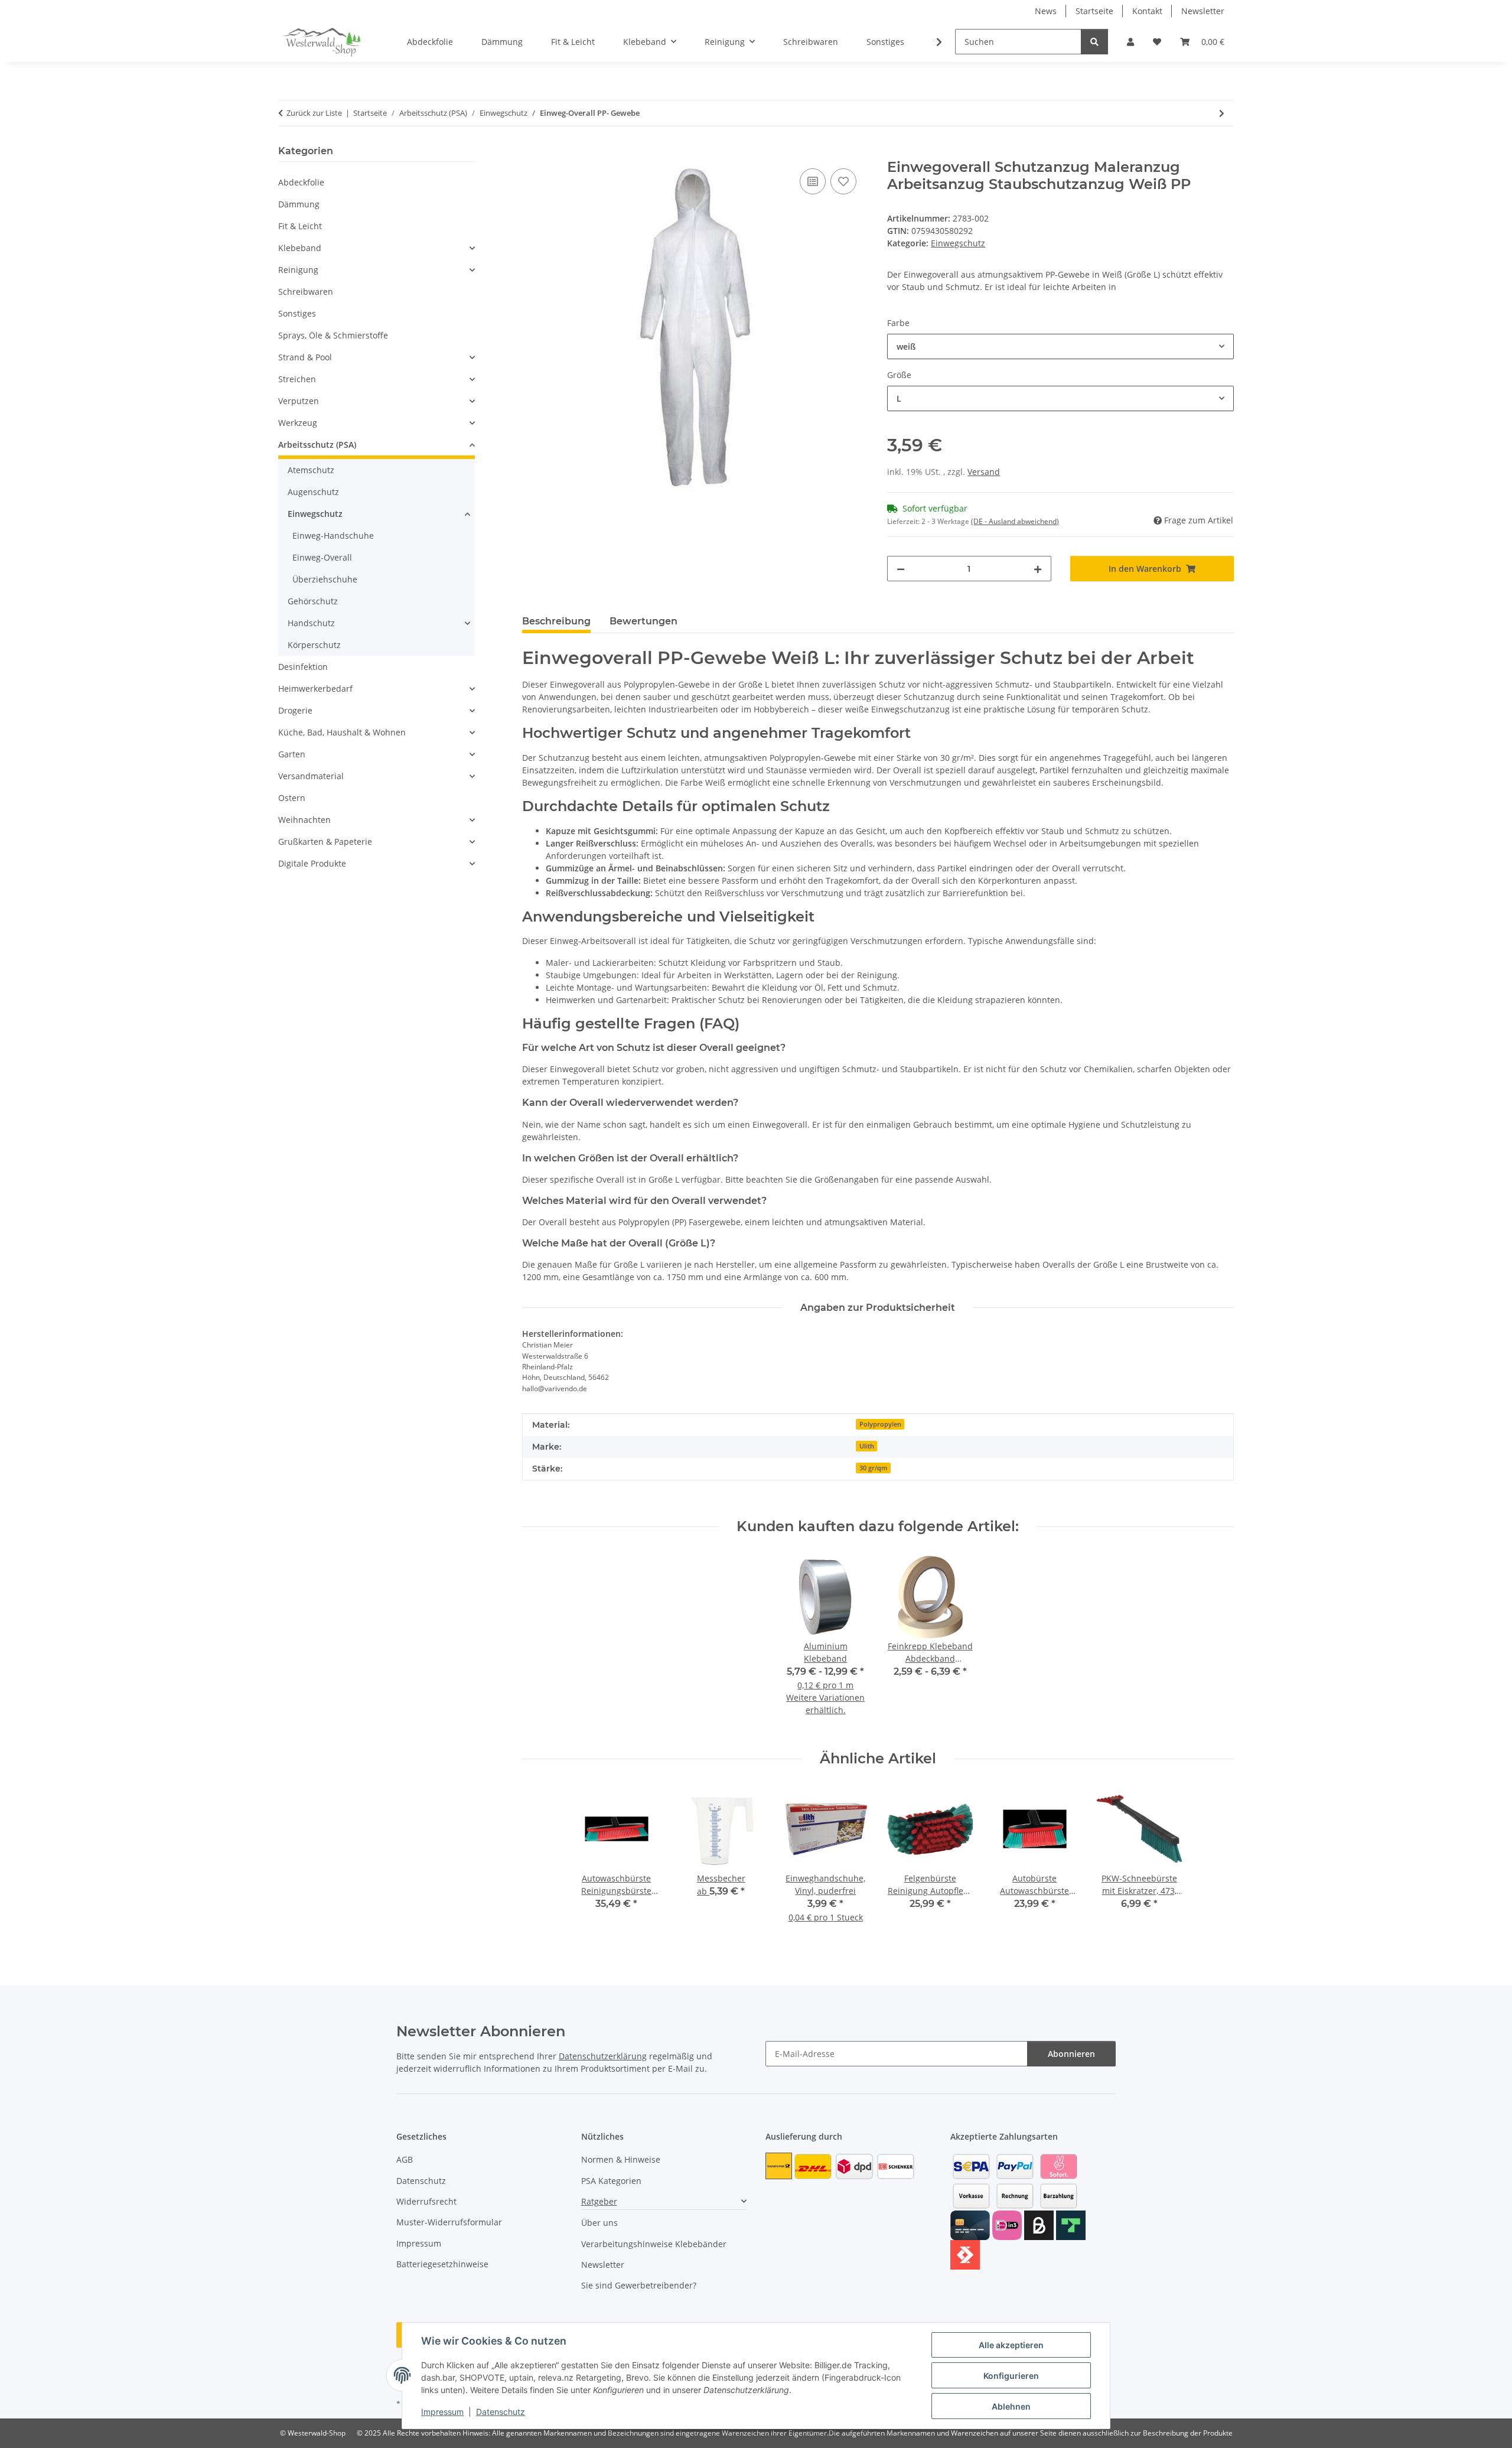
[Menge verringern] (901, 569)
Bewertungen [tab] (643, 621)
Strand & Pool (305, 357)
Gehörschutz (313, 601)
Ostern (292, 798)
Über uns (599, 2223)
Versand (984, 472)
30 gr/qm (874, 1468)
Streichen (297, 379)
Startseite (1094, 11)
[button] (1130, 42)
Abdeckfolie (301, 182)
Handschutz (311, 623)
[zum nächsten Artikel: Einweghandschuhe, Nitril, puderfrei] (1222, 113)
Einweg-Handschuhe (333, 535)
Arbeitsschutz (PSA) (317, 445)
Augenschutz (313, 492)
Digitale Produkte (312, 863)
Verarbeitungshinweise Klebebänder (654, 2244)
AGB (405, 2159)
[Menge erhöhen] (1038, 569)
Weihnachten (304, 820)
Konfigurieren (1011, 2376)
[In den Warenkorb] (532, 152)
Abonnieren (1071, 2054)
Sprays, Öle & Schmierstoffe (333, 335)
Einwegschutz (958, 243)
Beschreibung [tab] (556, 621)
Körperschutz (314, 645)
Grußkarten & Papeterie (325, 842)
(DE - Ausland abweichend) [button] (1015, 521)
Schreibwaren (306, 292)
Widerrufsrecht (426, 2201)
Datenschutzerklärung (603, 2056)
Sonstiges (297, 313)
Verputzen (299, 401)
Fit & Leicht (300, 226)
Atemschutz (311, 470)
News (1046, 11)
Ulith (867, 1446)
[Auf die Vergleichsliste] (813, 181)
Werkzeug (298, 423)
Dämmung (299, 204)
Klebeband (300, 248)
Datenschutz (501, 2412)
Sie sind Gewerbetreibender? (639, 2285)
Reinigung (298, 270)
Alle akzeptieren (1011, 2345)
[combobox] (1060, 346)
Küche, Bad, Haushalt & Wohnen (342, 732)
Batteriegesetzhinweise (442, 2264)
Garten (292, 754)
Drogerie (295, 710)
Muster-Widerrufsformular (449, 2222)
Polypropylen (880, 1424)
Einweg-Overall (322, 557)
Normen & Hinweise (621, 2159)
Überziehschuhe (325, 579)
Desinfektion (303, 667)
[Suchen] (1094, 42)
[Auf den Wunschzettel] (843, 181)
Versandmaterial (311, 776)
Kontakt (1147, 11)
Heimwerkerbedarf (315, 688)
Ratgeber (599, 2201)
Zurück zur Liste (314, 113)
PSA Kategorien (611, 2181)
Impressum (442, 2412)
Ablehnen (1011, 2406)
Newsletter (1203, 11)
